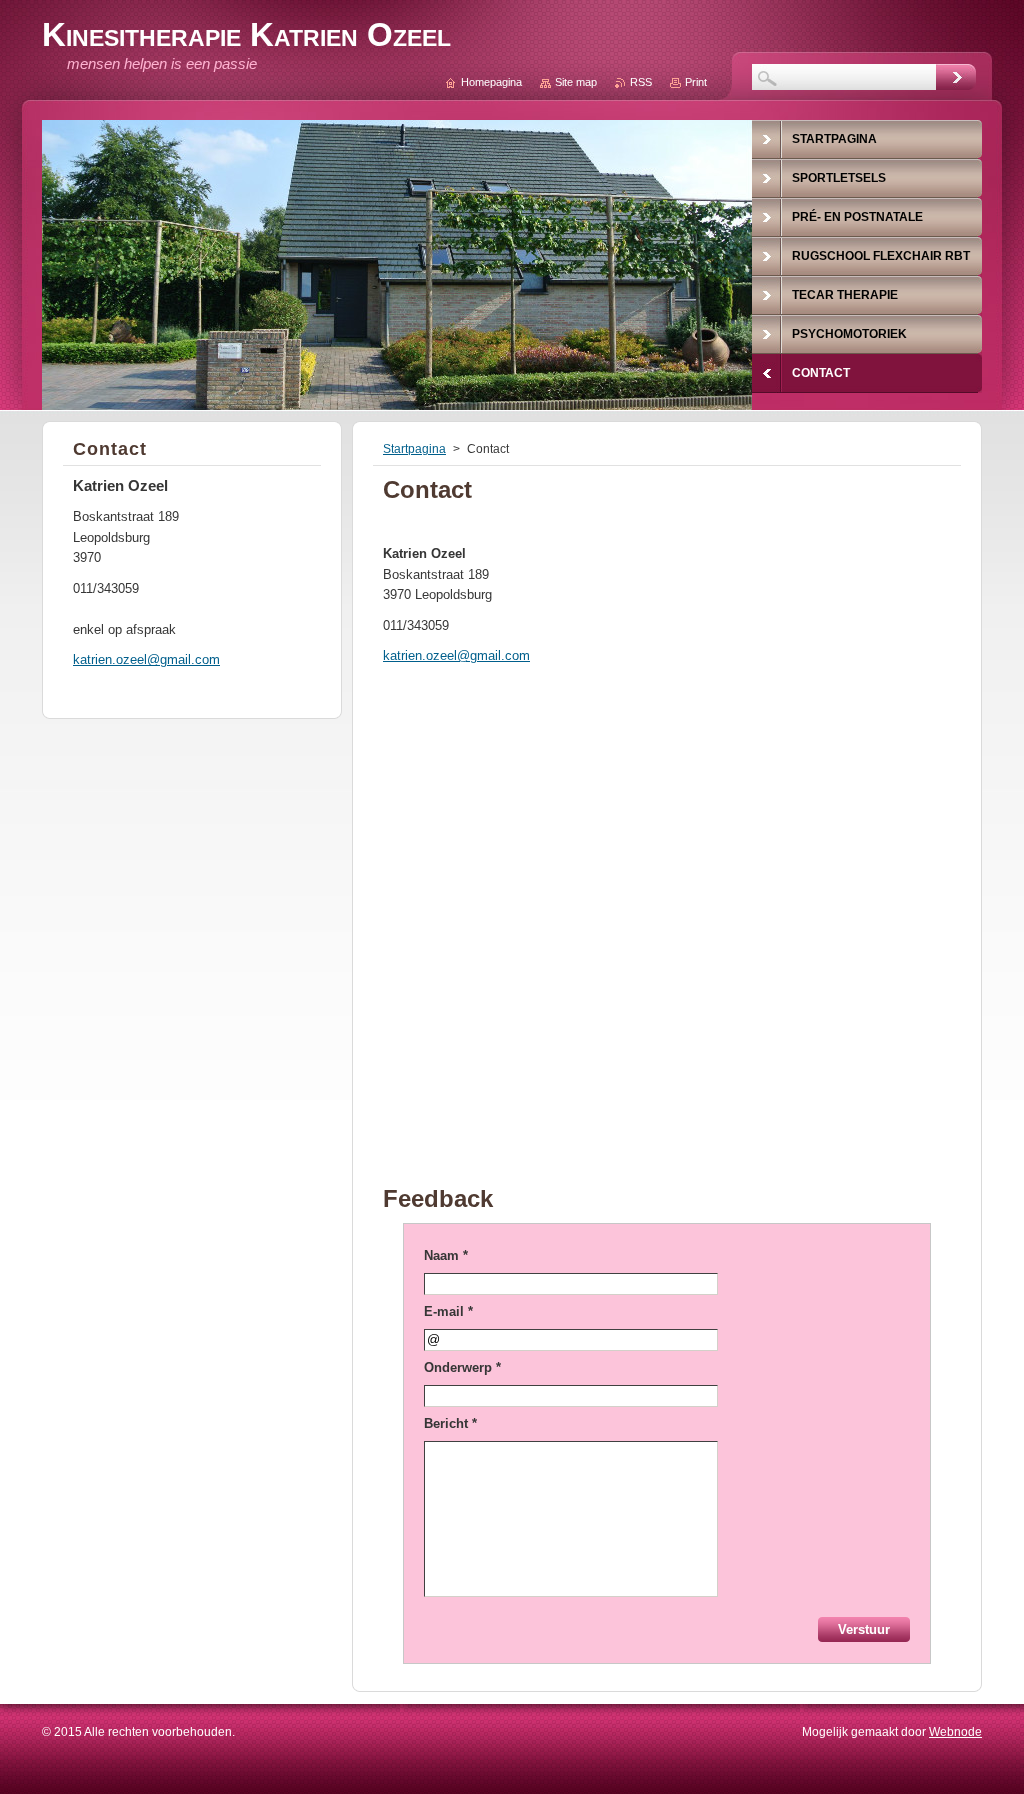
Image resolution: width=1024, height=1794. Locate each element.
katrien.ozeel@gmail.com (456, 655)
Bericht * (450, 1423)
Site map (576, 82)
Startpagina (414, 449)
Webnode (955, 1732)
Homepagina (491, 82)
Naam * (446, 1255)
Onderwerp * (462, 1367)
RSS (641, 82)
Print (696, 82)
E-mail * (448, 1311)
